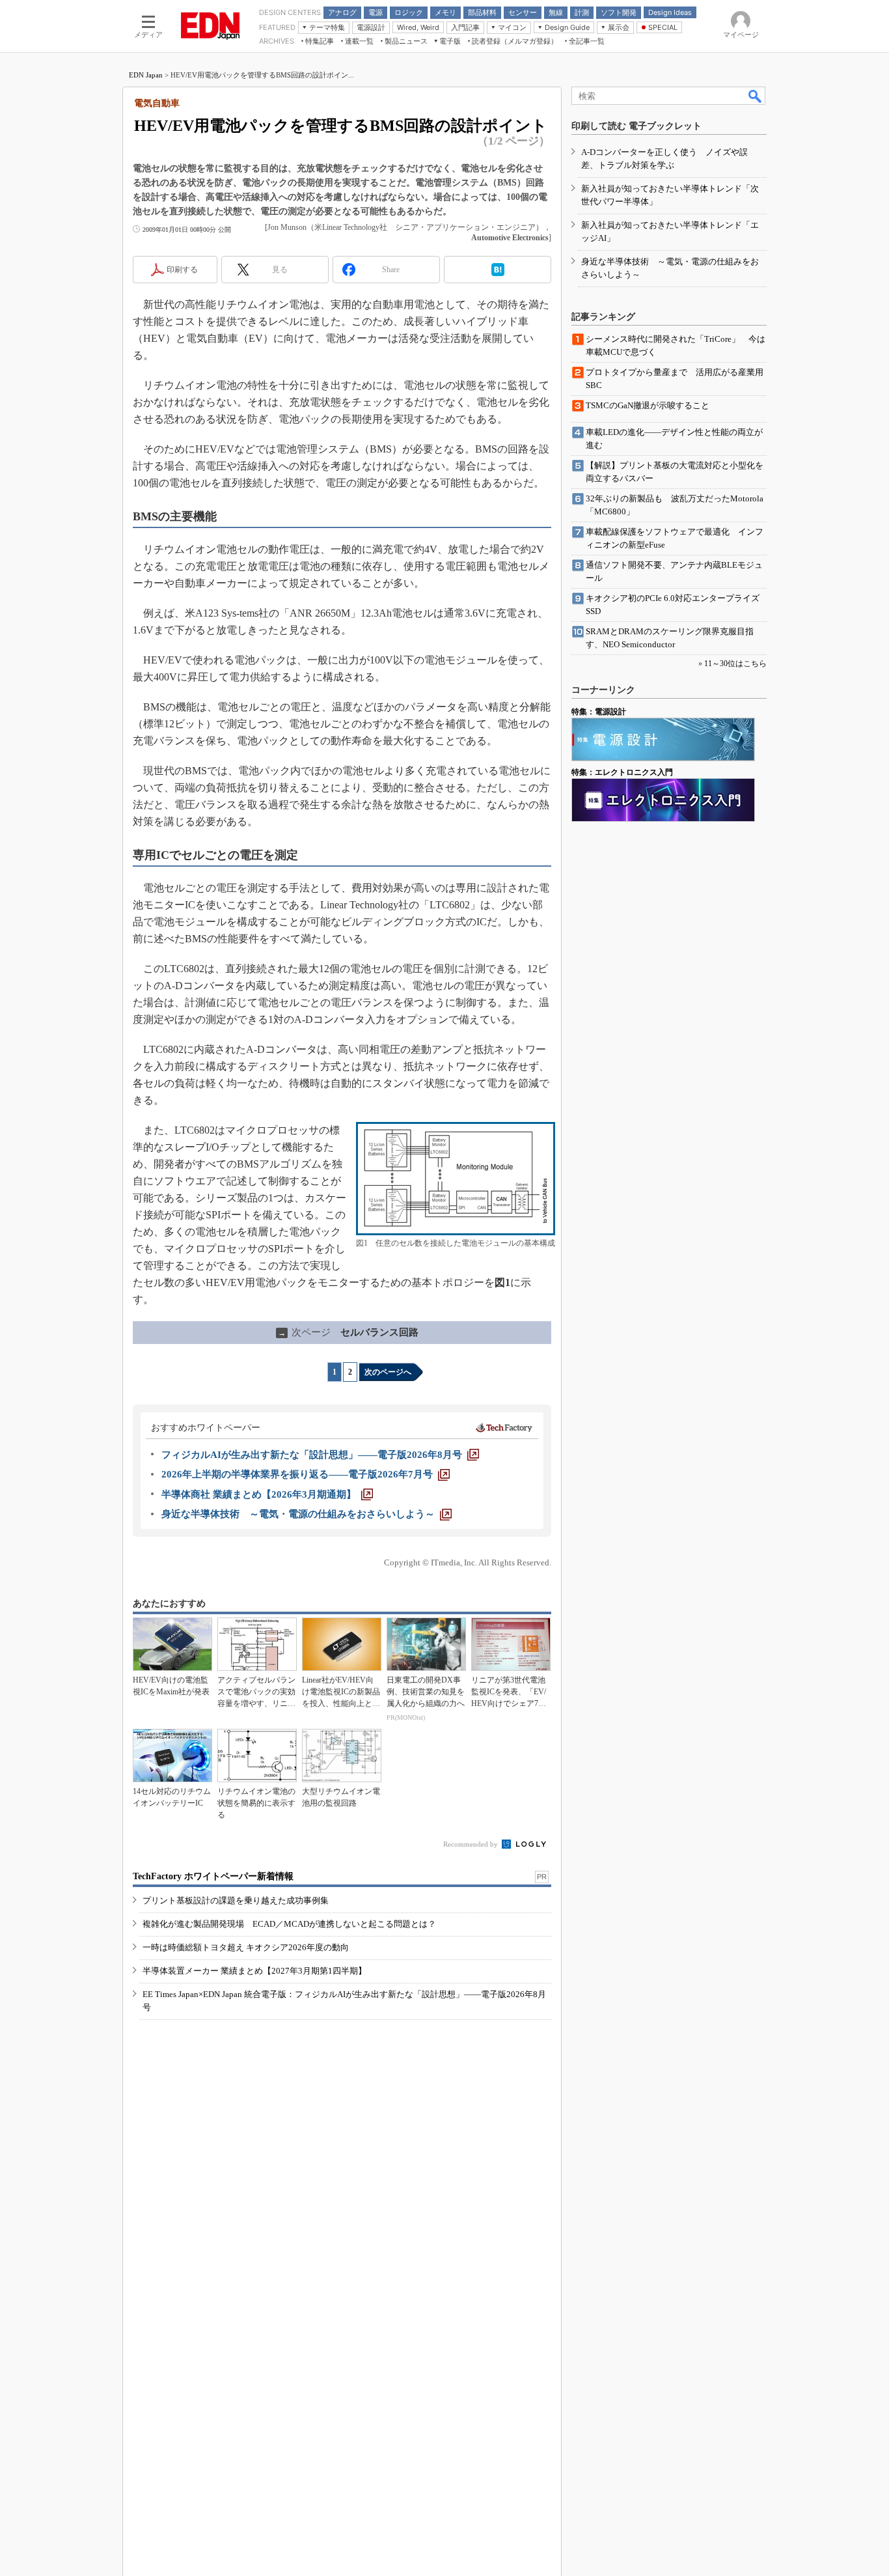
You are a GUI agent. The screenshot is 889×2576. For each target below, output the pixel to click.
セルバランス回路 (348, 1332)
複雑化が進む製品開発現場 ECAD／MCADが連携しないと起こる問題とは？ (289, 1924)
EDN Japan (146, 75)
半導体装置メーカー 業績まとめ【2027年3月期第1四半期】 (254, 1971)
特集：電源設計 (599, 712)
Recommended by (472, 1844)
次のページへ (388, 1372)
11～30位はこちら (735, 664)
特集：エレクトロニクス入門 (622, 772)
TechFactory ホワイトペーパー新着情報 (213, 1876)
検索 (756, 96)
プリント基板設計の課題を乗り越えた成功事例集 (236, 1900)
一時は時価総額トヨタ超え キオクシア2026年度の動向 (246, 1947)
